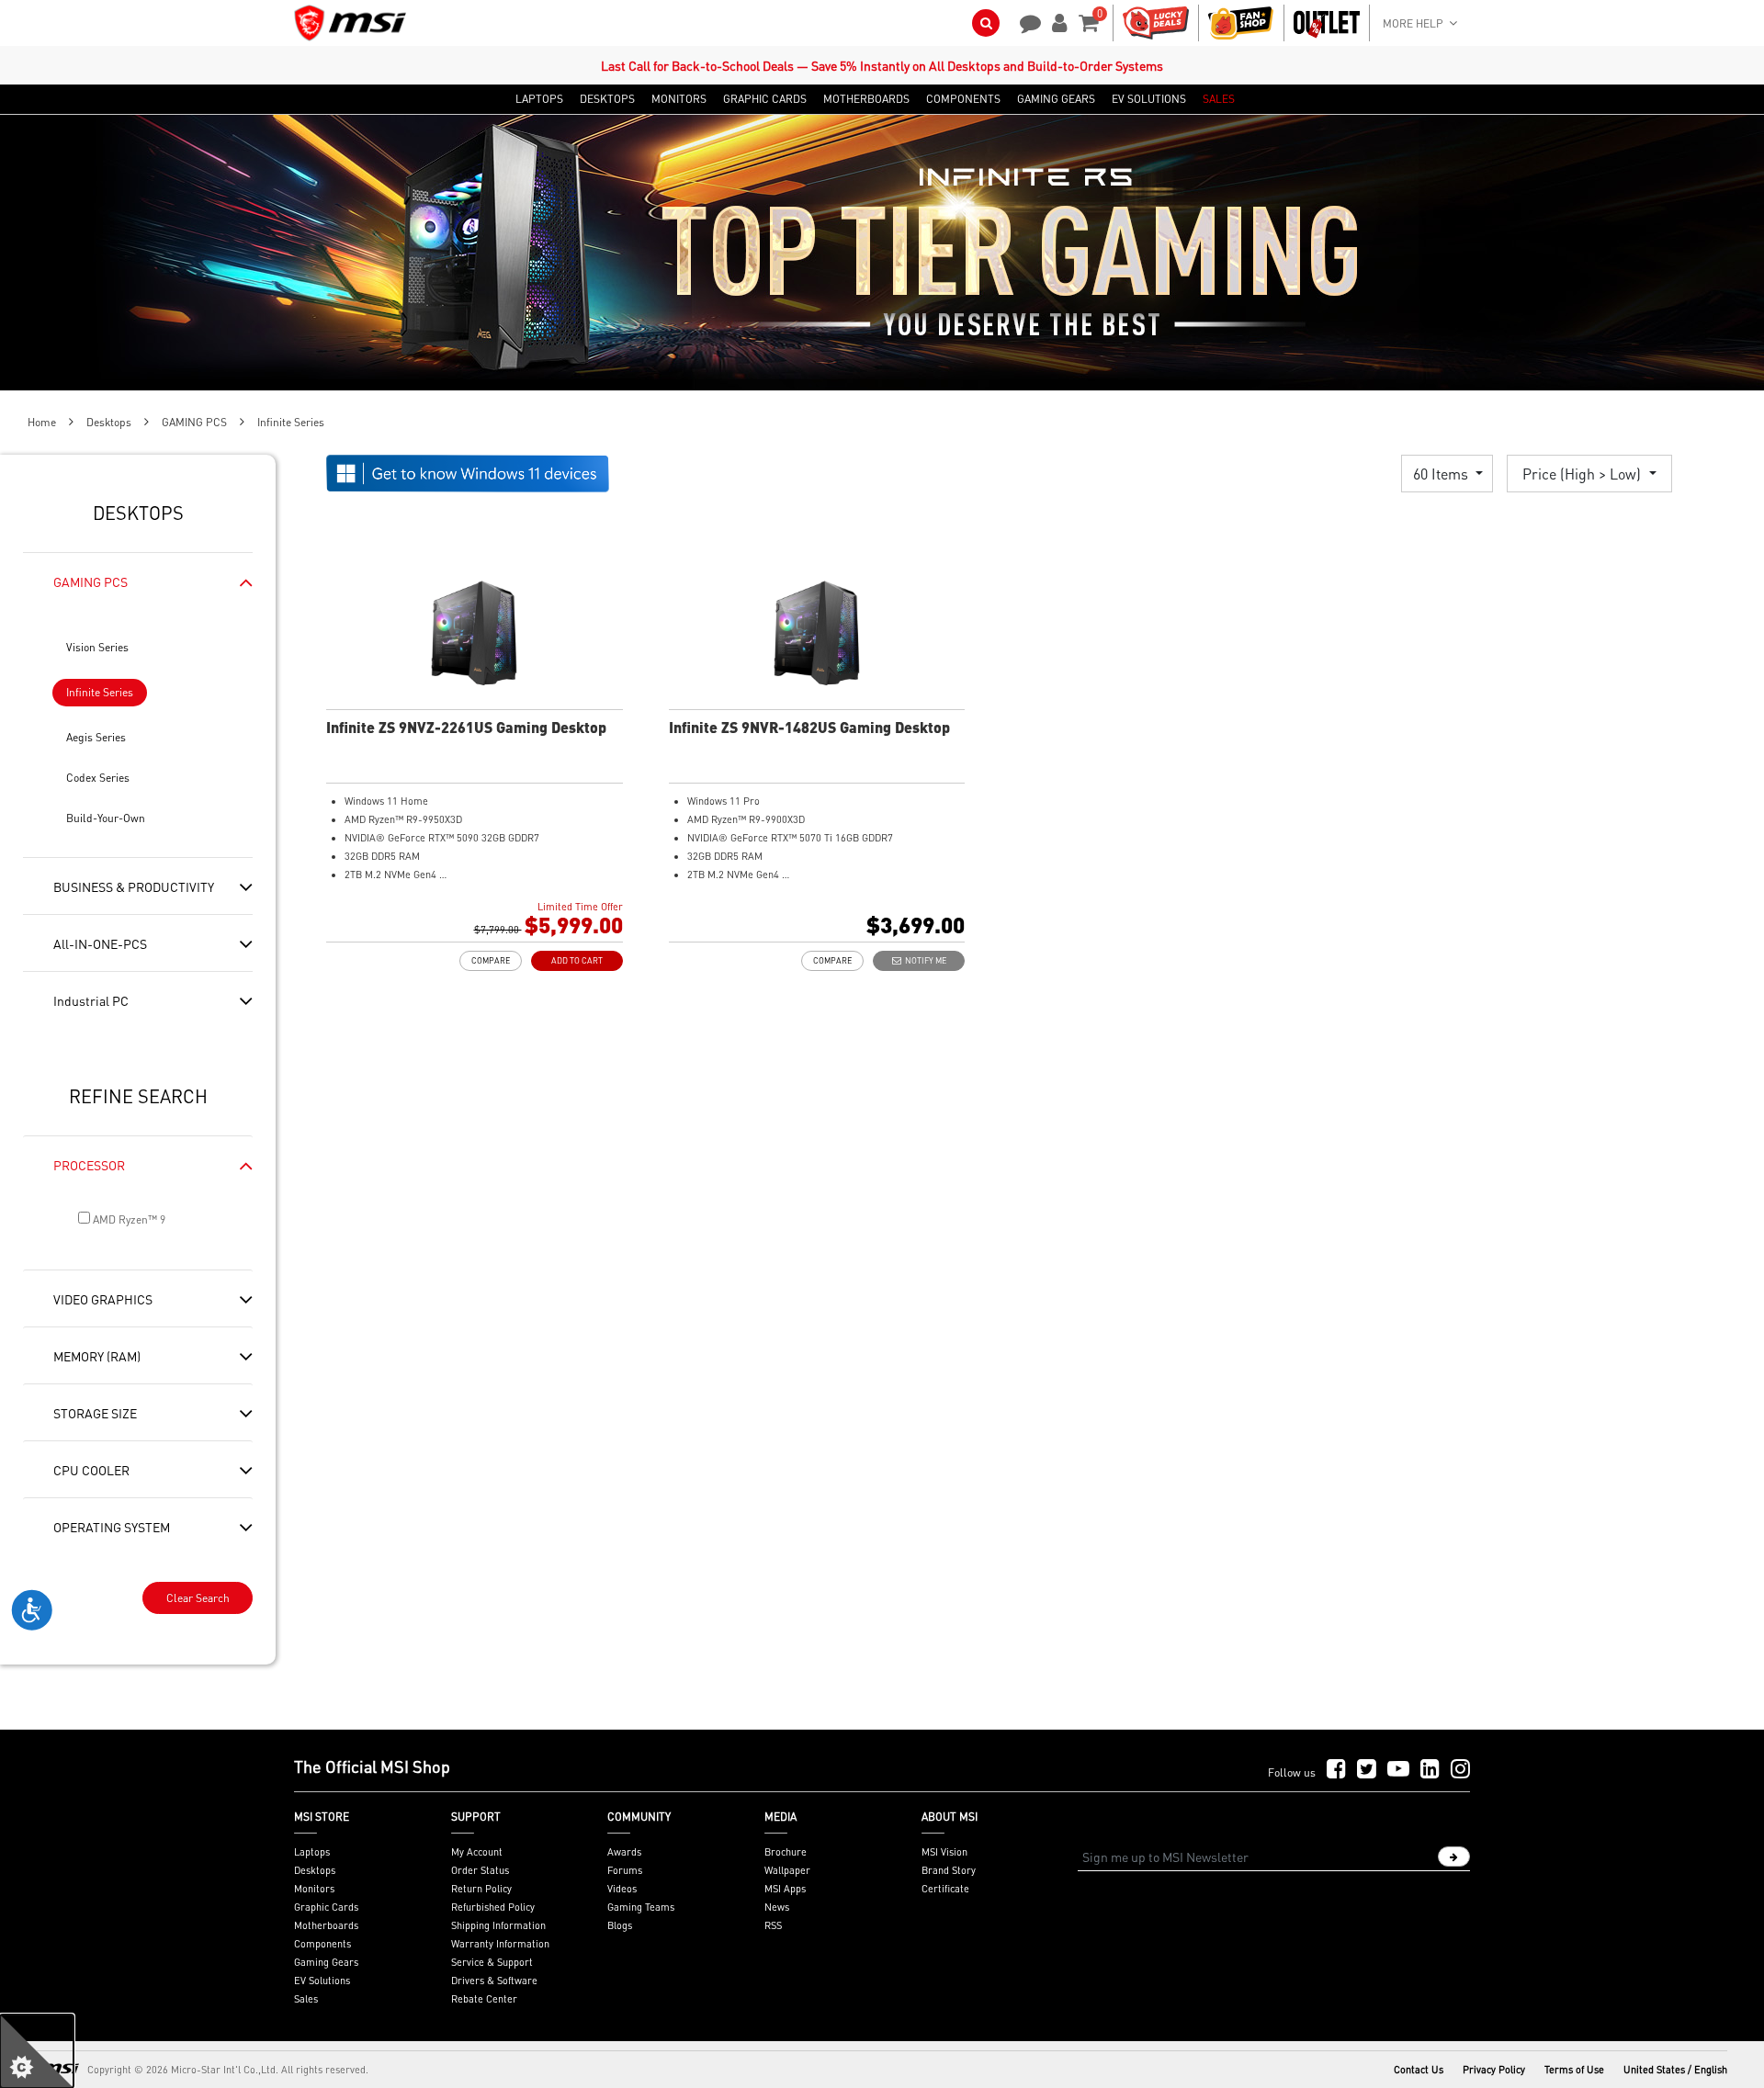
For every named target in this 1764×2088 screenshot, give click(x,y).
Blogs (620, 1925)
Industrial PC (91, 1000)
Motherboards (326, 1925)
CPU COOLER (91, 1470)
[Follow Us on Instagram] (1460, 1770)
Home (42, 422)
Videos (622, 1889)
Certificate (945, 1889)
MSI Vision (944, 1852)
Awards (624, 1852)
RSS (773, 1925)
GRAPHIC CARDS (765, 99)
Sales (306, 1999)
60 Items (1442, 474)
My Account (477, 1852)
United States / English (1675, 2070)
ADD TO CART (577, 960)
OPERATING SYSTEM (112, 1527)
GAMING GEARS (1056, 99)
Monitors (314, 1889)
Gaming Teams (641, 1907)
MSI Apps (785, 1889)
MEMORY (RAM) (97, 1356)
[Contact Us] (1024, 21)
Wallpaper (787, 1870)
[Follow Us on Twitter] (1367, 1770)
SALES (1219, 99)
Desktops (109, 422)
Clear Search (198, 1598)
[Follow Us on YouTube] (1398, 1770)
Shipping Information (498, 1925)
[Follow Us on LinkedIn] (1430, 1770)
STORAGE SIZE (95, 1413)
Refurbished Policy (493, 1907)
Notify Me (924, 960)
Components (322, 1944)
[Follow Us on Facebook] (1336, 1770)
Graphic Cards (326, 1907)
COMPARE (491, 960)
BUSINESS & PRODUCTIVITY (134, 886)
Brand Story (949, 1870)
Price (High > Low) (1583, 474)
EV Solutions (322, 1981)
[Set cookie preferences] (37, 2051)
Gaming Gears (326, 1962)
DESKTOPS (607, 99)
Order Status (480, 1870)
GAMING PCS (194, 422)
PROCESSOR (89, 1165)
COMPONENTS (963, 99)
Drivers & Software (494, 1981)
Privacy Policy (1494, 2070)
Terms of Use (1574, 2070)
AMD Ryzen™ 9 (128, 1219)
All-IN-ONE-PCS (100, 943)
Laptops (312, 1852)
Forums (625, 1870)
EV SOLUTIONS (1149, 99)
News (777, 1907)
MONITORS (679, 99)
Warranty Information (500, 1944)
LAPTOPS (539, 99)
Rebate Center (484, 1999)
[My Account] (1057, 21)
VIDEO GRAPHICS (103, 1299)
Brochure (786, 1852)
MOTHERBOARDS (866, 99)
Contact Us (1419, 2070)
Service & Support (492, 1962)
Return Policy (481, 1889)
